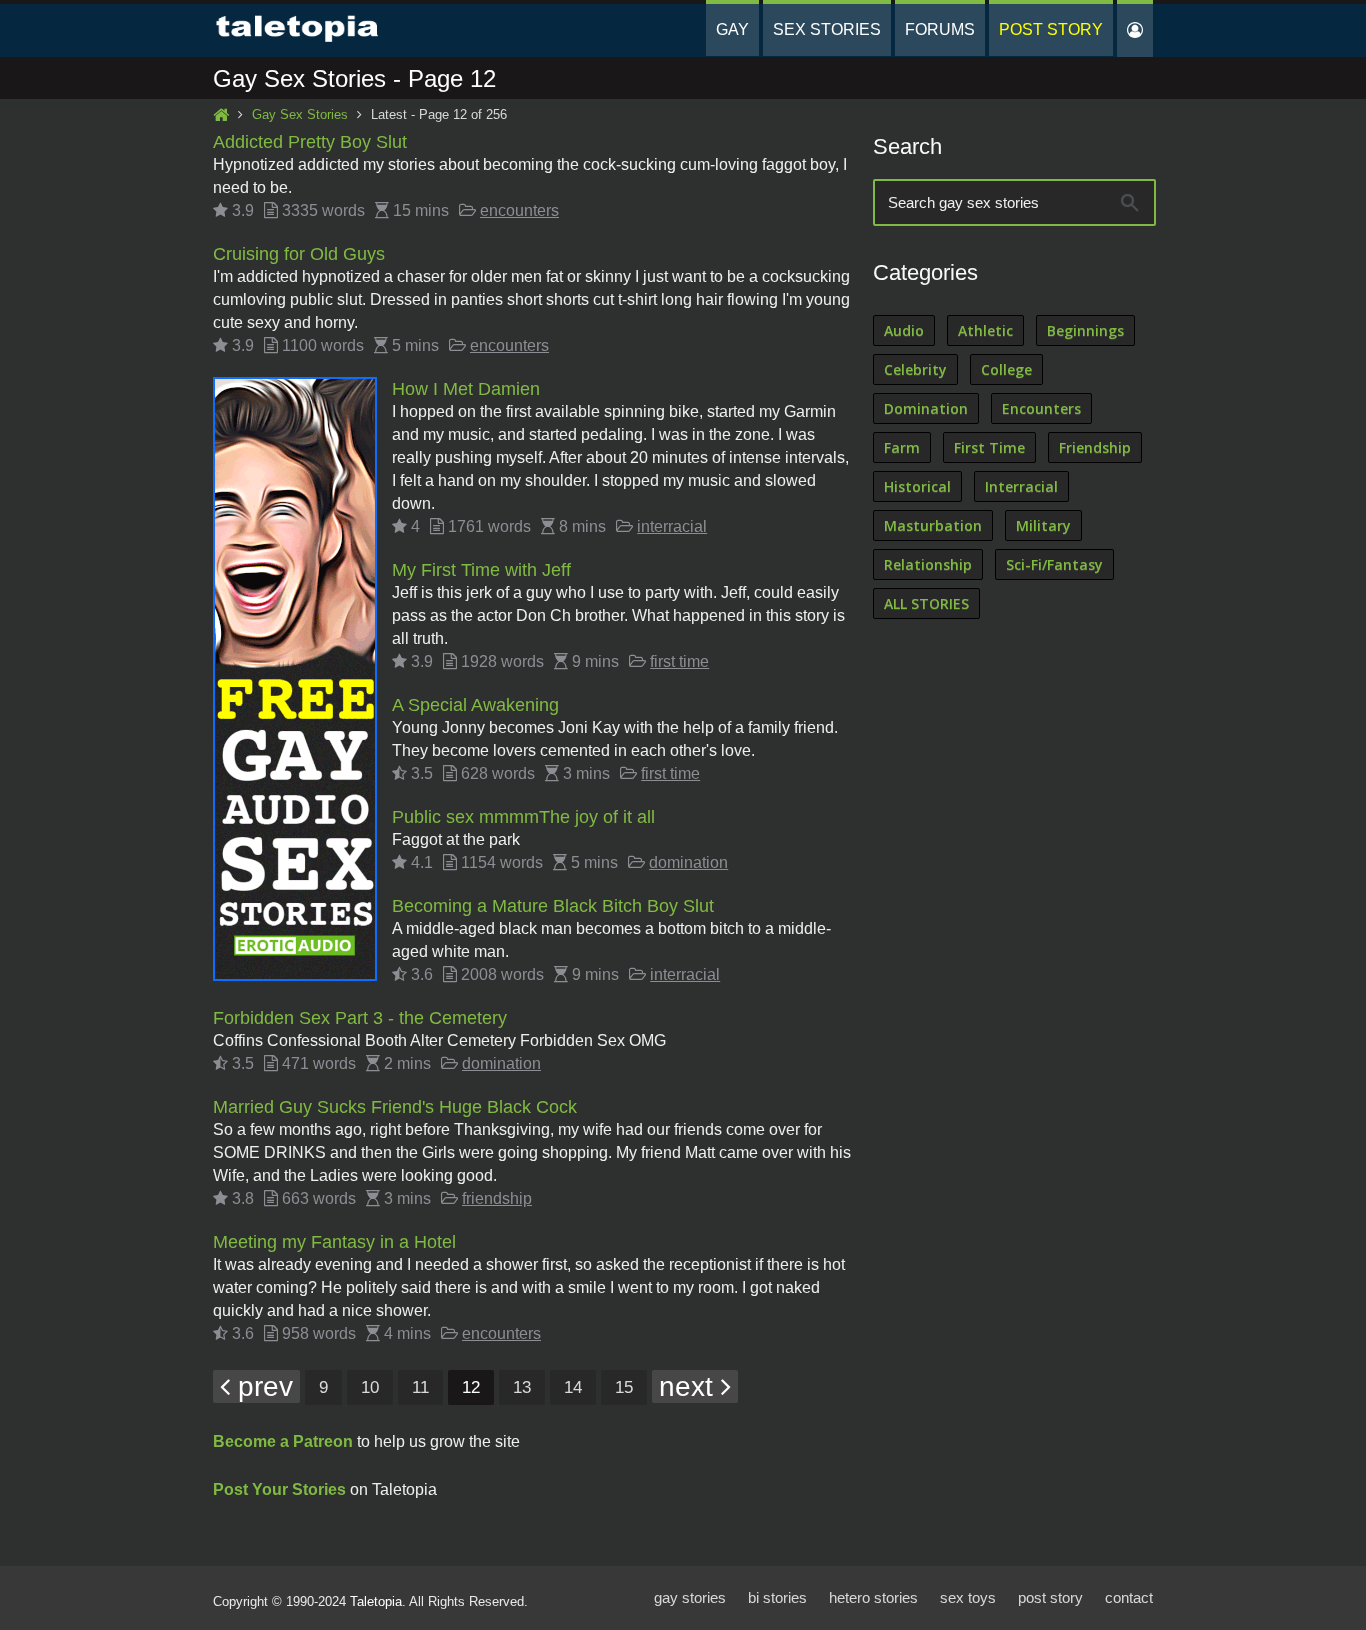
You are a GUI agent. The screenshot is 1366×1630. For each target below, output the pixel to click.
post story (1050, 1597)
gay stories (690, 1597)
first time (679, 661)
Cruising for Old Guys (299, 254)
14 (573, 1387)
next (690, 1386)
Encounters (1041, 408)
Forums (940, 29)
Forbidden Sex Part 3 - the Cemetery (360, 1018)
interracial (672, 526)
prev (261, 1386)
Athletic (985, 330)
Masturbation (933, 525)
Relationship (928, 564)
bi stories (777, 1597)
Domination (926, 408)
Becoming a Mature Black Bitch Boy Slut (553, 906)
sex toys (968, 1597)
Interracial (1021, 486)
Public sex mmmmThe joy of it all (523, 817)
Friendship (1095, 447)
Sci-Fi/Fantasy (1054, 564)
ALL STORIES (926, 603)
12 (471, 1387)
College (1006, 369)
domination (688, 862)
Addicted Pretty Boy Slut (310, 142)
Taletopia (376, 1601)
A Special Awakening (475, 705)
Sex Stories (827, 29)
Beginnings (1085, 330)
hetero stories (873, 1597)
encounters (519, 210)
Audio (904, 330)
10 (370, 1387)
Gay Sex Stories (300, 114)
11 (420, 1387)
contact (1129, 1597)
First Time (989, 447)
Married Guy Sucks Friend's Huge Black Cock (395, 1107)
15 (624, 1387)
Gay (732, 29)
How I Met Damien (466, 389)
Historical (917, 486)
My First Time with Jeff (481, 570)
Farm (902, 447)
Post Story (1051, 29)
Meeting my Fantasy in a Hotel (334, 1242)
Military (1043, 525)
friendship (497, 1198)
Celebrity (915, 369)
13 (522, 1387)
